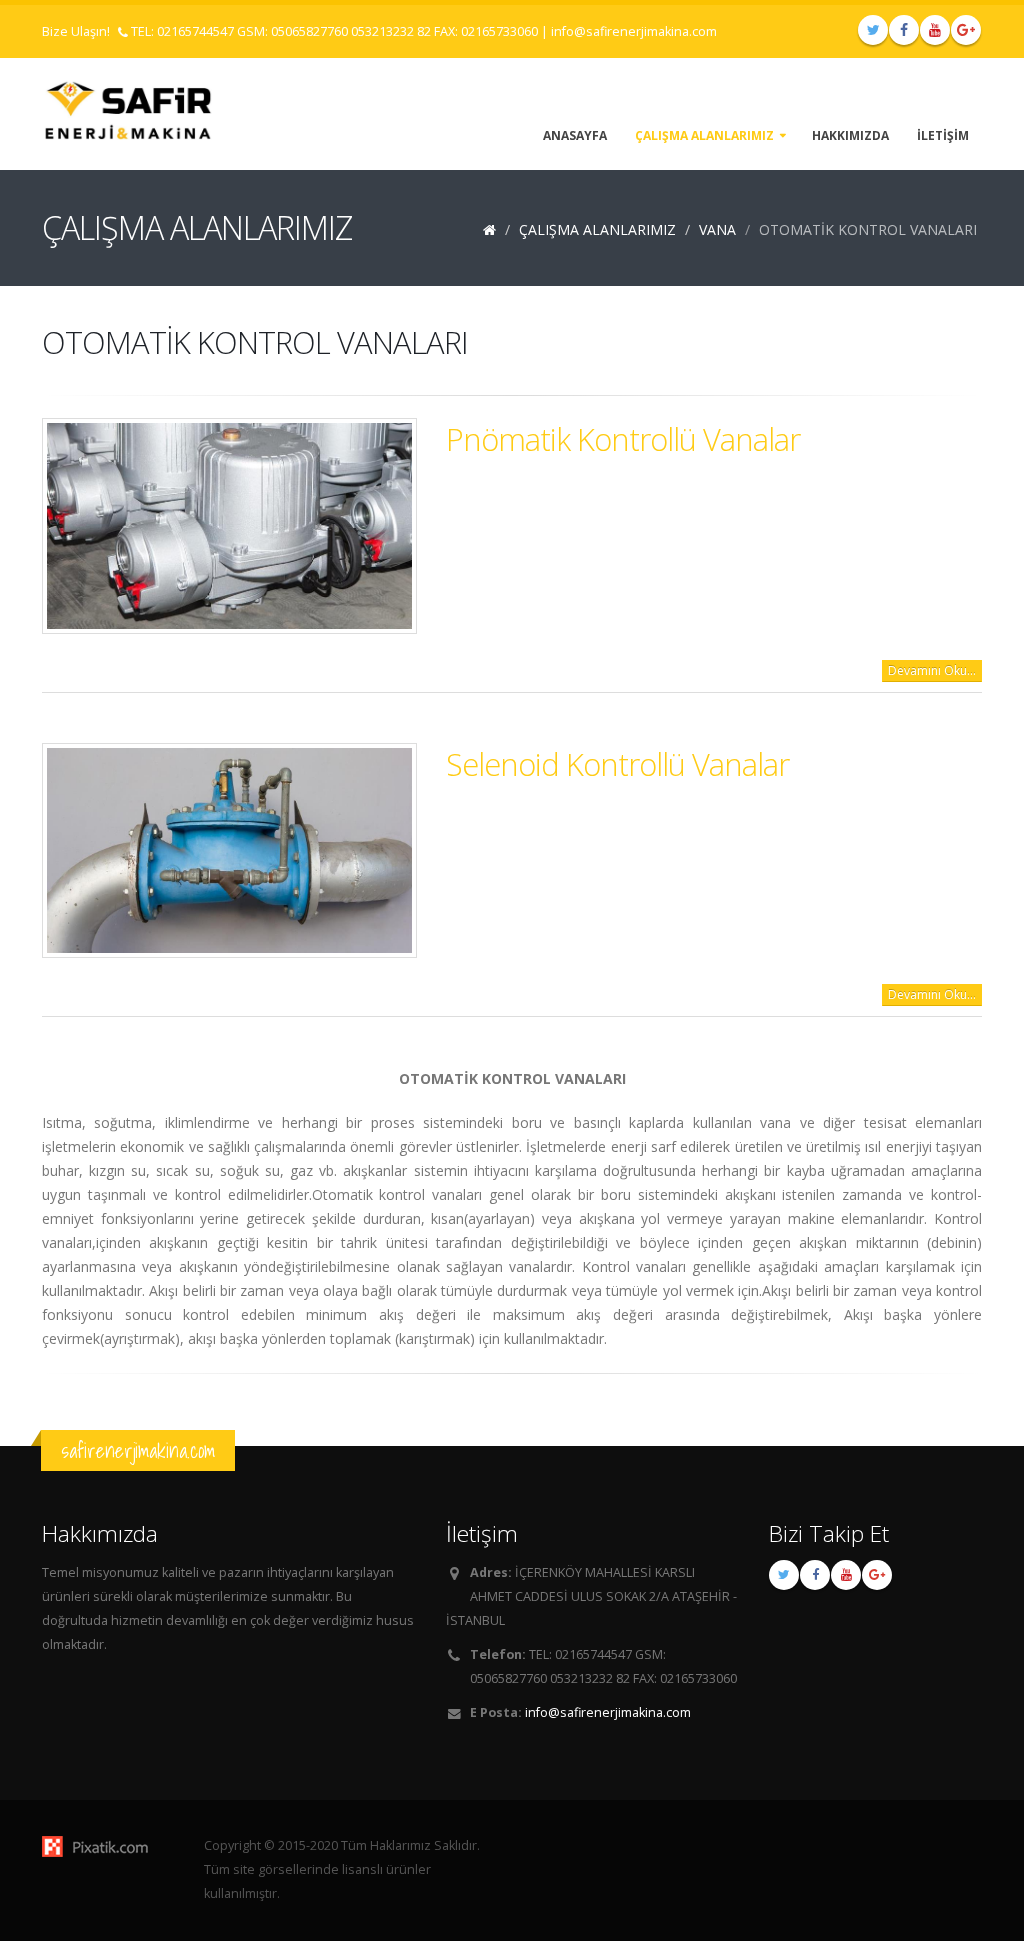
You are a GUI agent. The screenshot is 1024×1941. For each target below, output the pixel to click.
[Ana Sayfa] (489, 229)
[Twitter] (873, 30)
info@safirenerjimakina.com (634, 31)
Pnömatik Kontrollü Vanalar (623, 439)
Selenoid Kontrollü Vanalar (617, 764)
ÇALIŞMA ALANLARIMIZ (597, 229)
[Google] (966, 30)
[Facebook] (904, 30)
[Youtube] (935, 30)
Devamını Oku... (932, 670)
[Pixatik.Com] (108, 1846)
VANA (717, 229)
